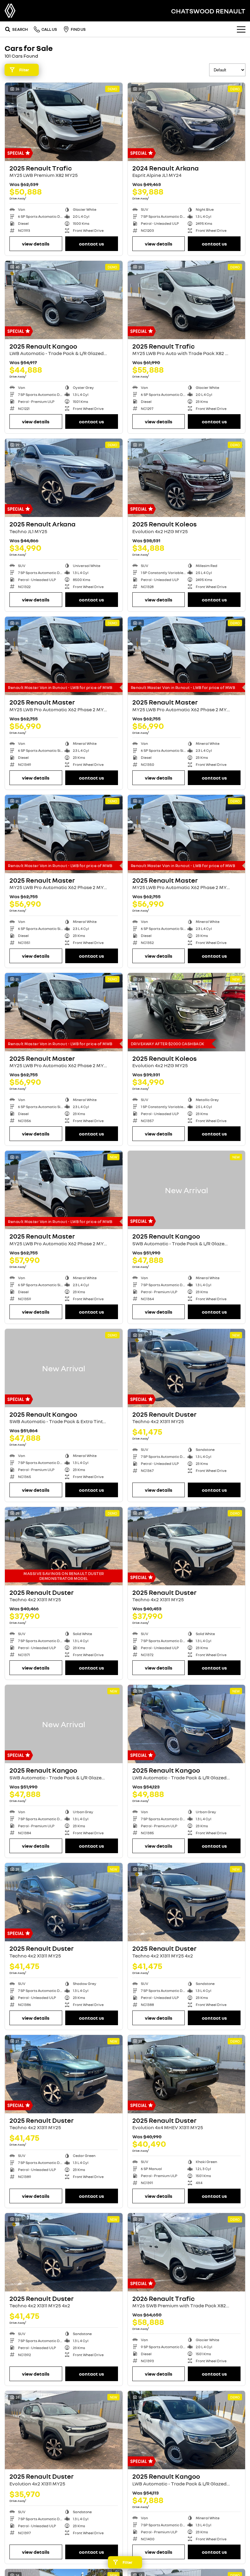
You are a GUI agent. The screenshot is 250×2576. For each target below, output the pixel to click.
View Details (36, 244)
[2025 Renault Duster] (187, 1368)
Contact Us (91, 244)
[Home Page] (10, 11)
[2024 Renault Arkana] (187, 122)
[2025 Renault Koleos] (187, 478)
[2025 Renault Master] (64, 656)
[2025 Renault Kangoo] (64, 300)
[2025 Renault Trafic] (64, 122)
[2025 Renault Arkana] (64, 478)
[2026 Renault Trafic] (187, 2252)
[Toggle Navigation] (241, 29)
